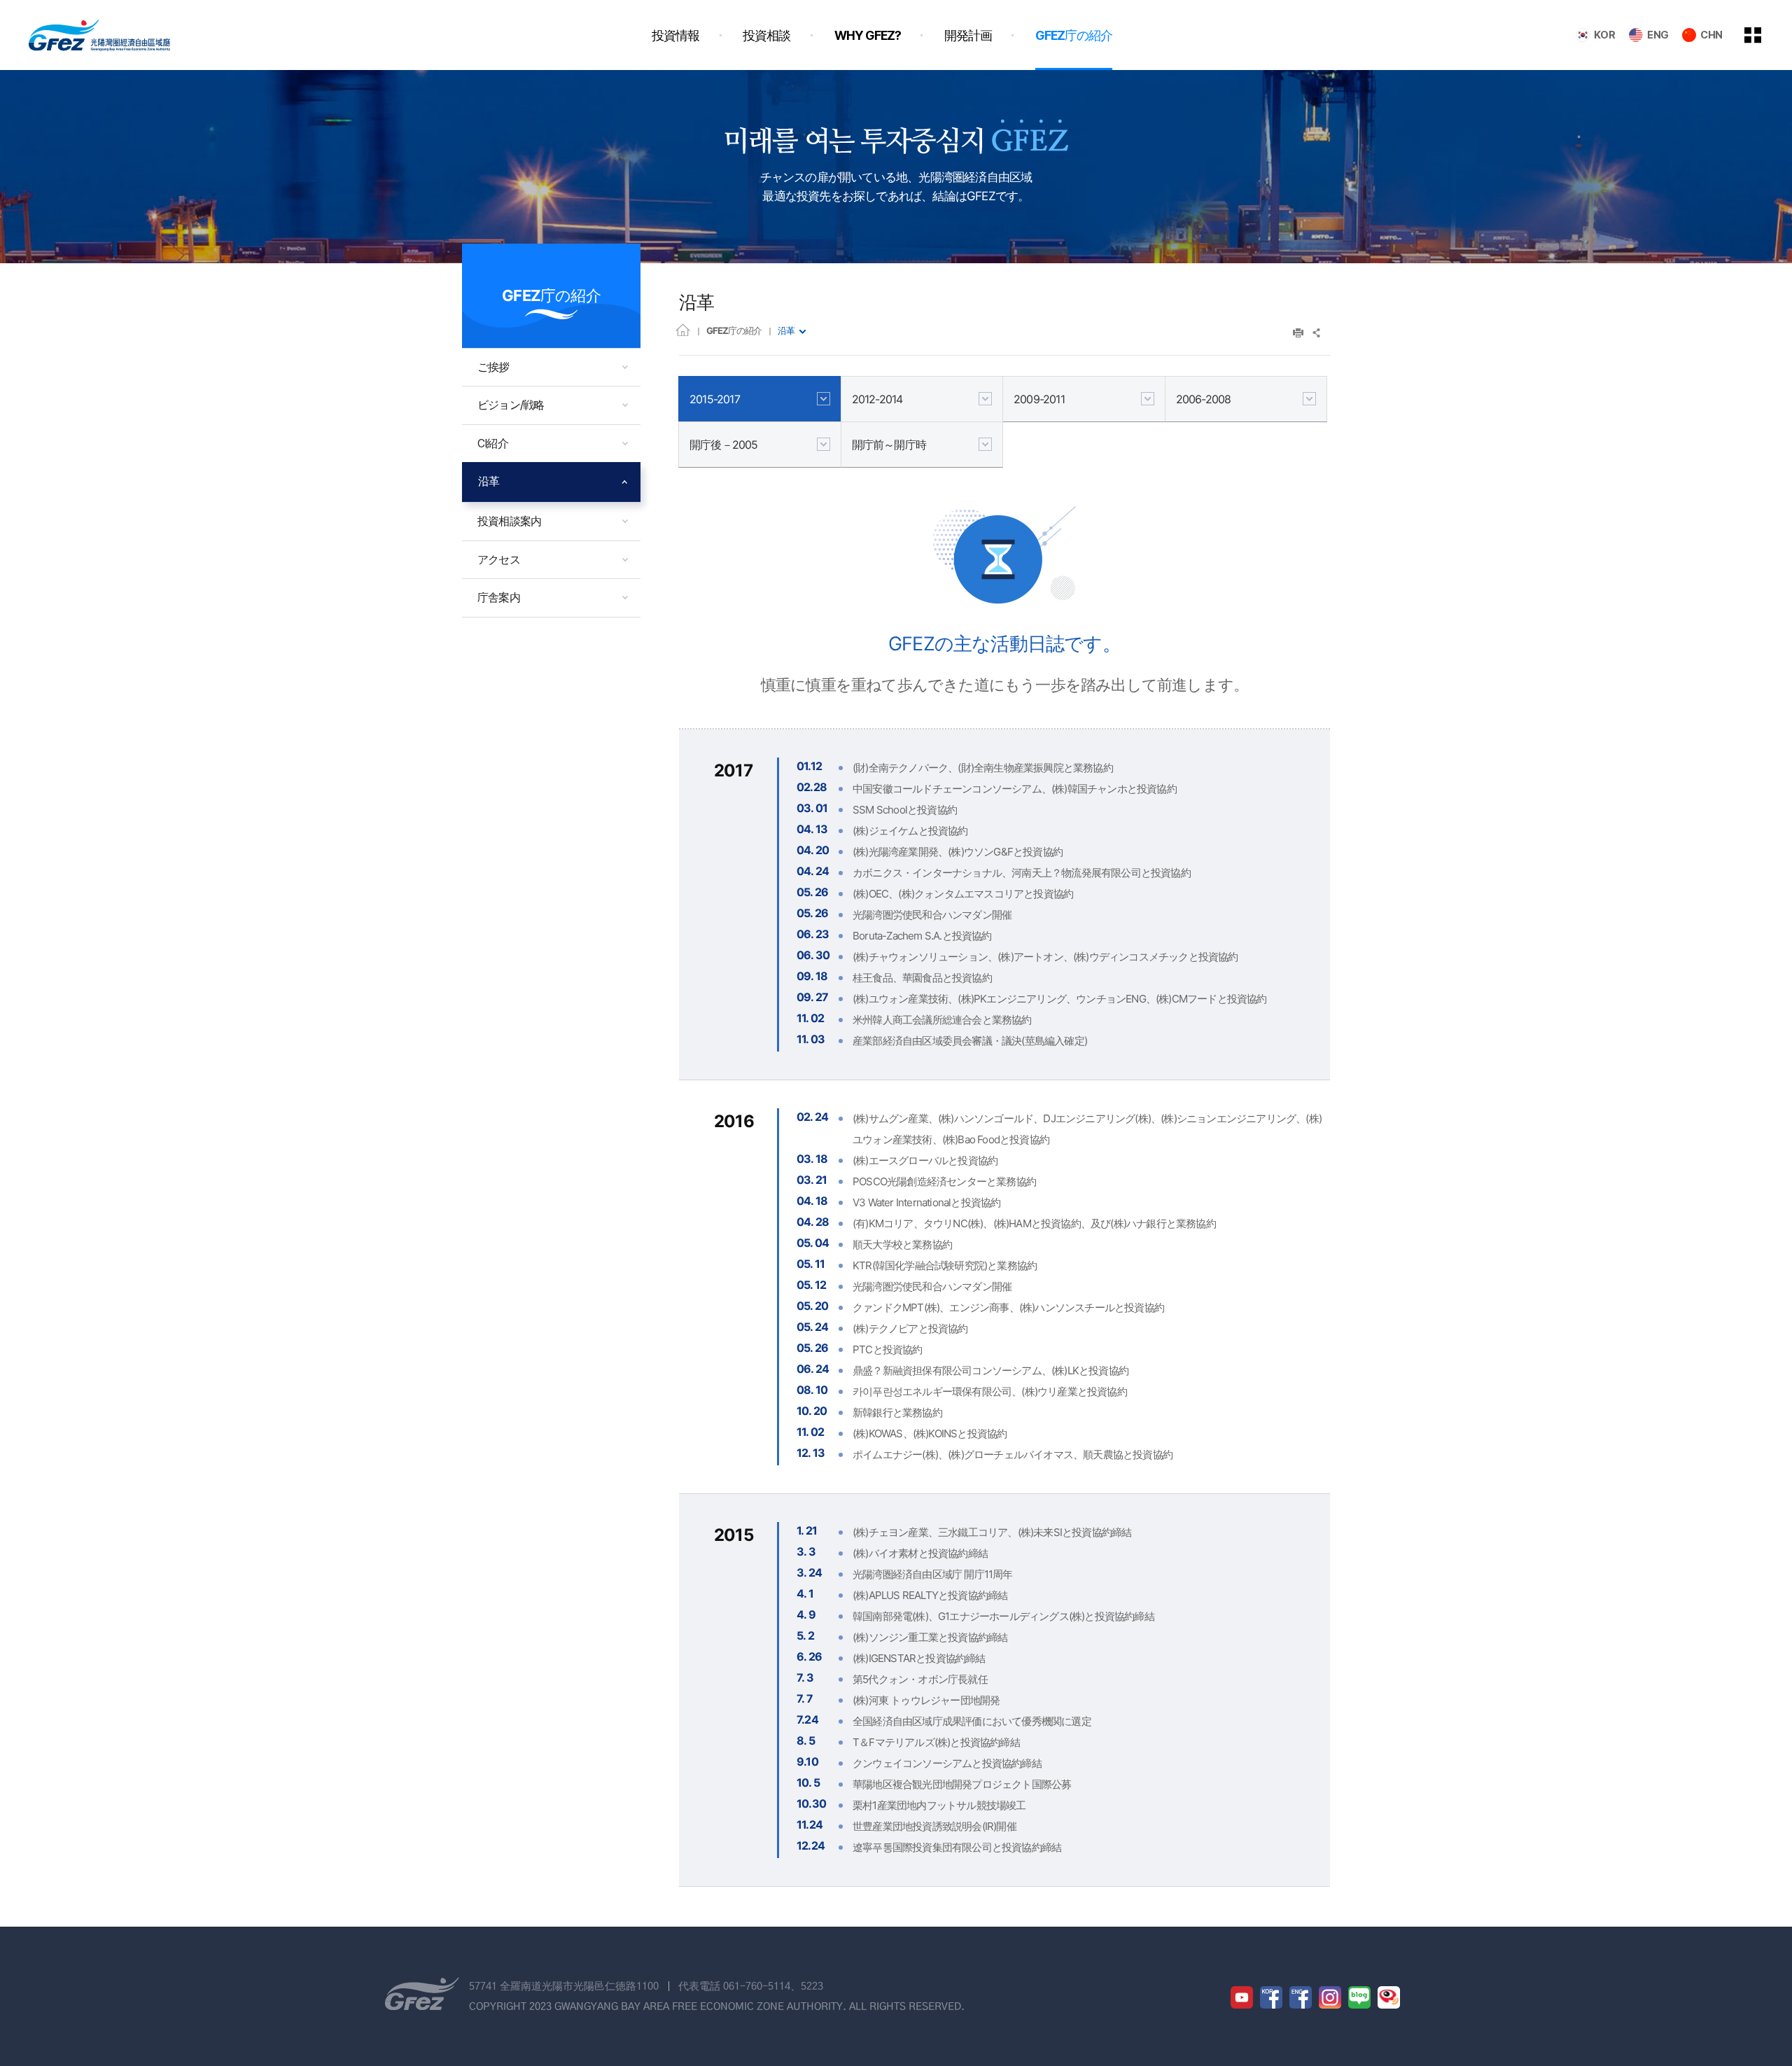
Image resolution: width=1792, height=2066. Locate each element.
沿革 (786, 330)
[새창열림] (1242, 1997)
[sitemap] (1763, 35)
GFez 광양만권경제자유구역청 (99, 35)
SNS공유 (1317, 333)
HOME (683, 329)
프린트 (1298, 333)
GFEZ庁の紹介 (734, 330)
